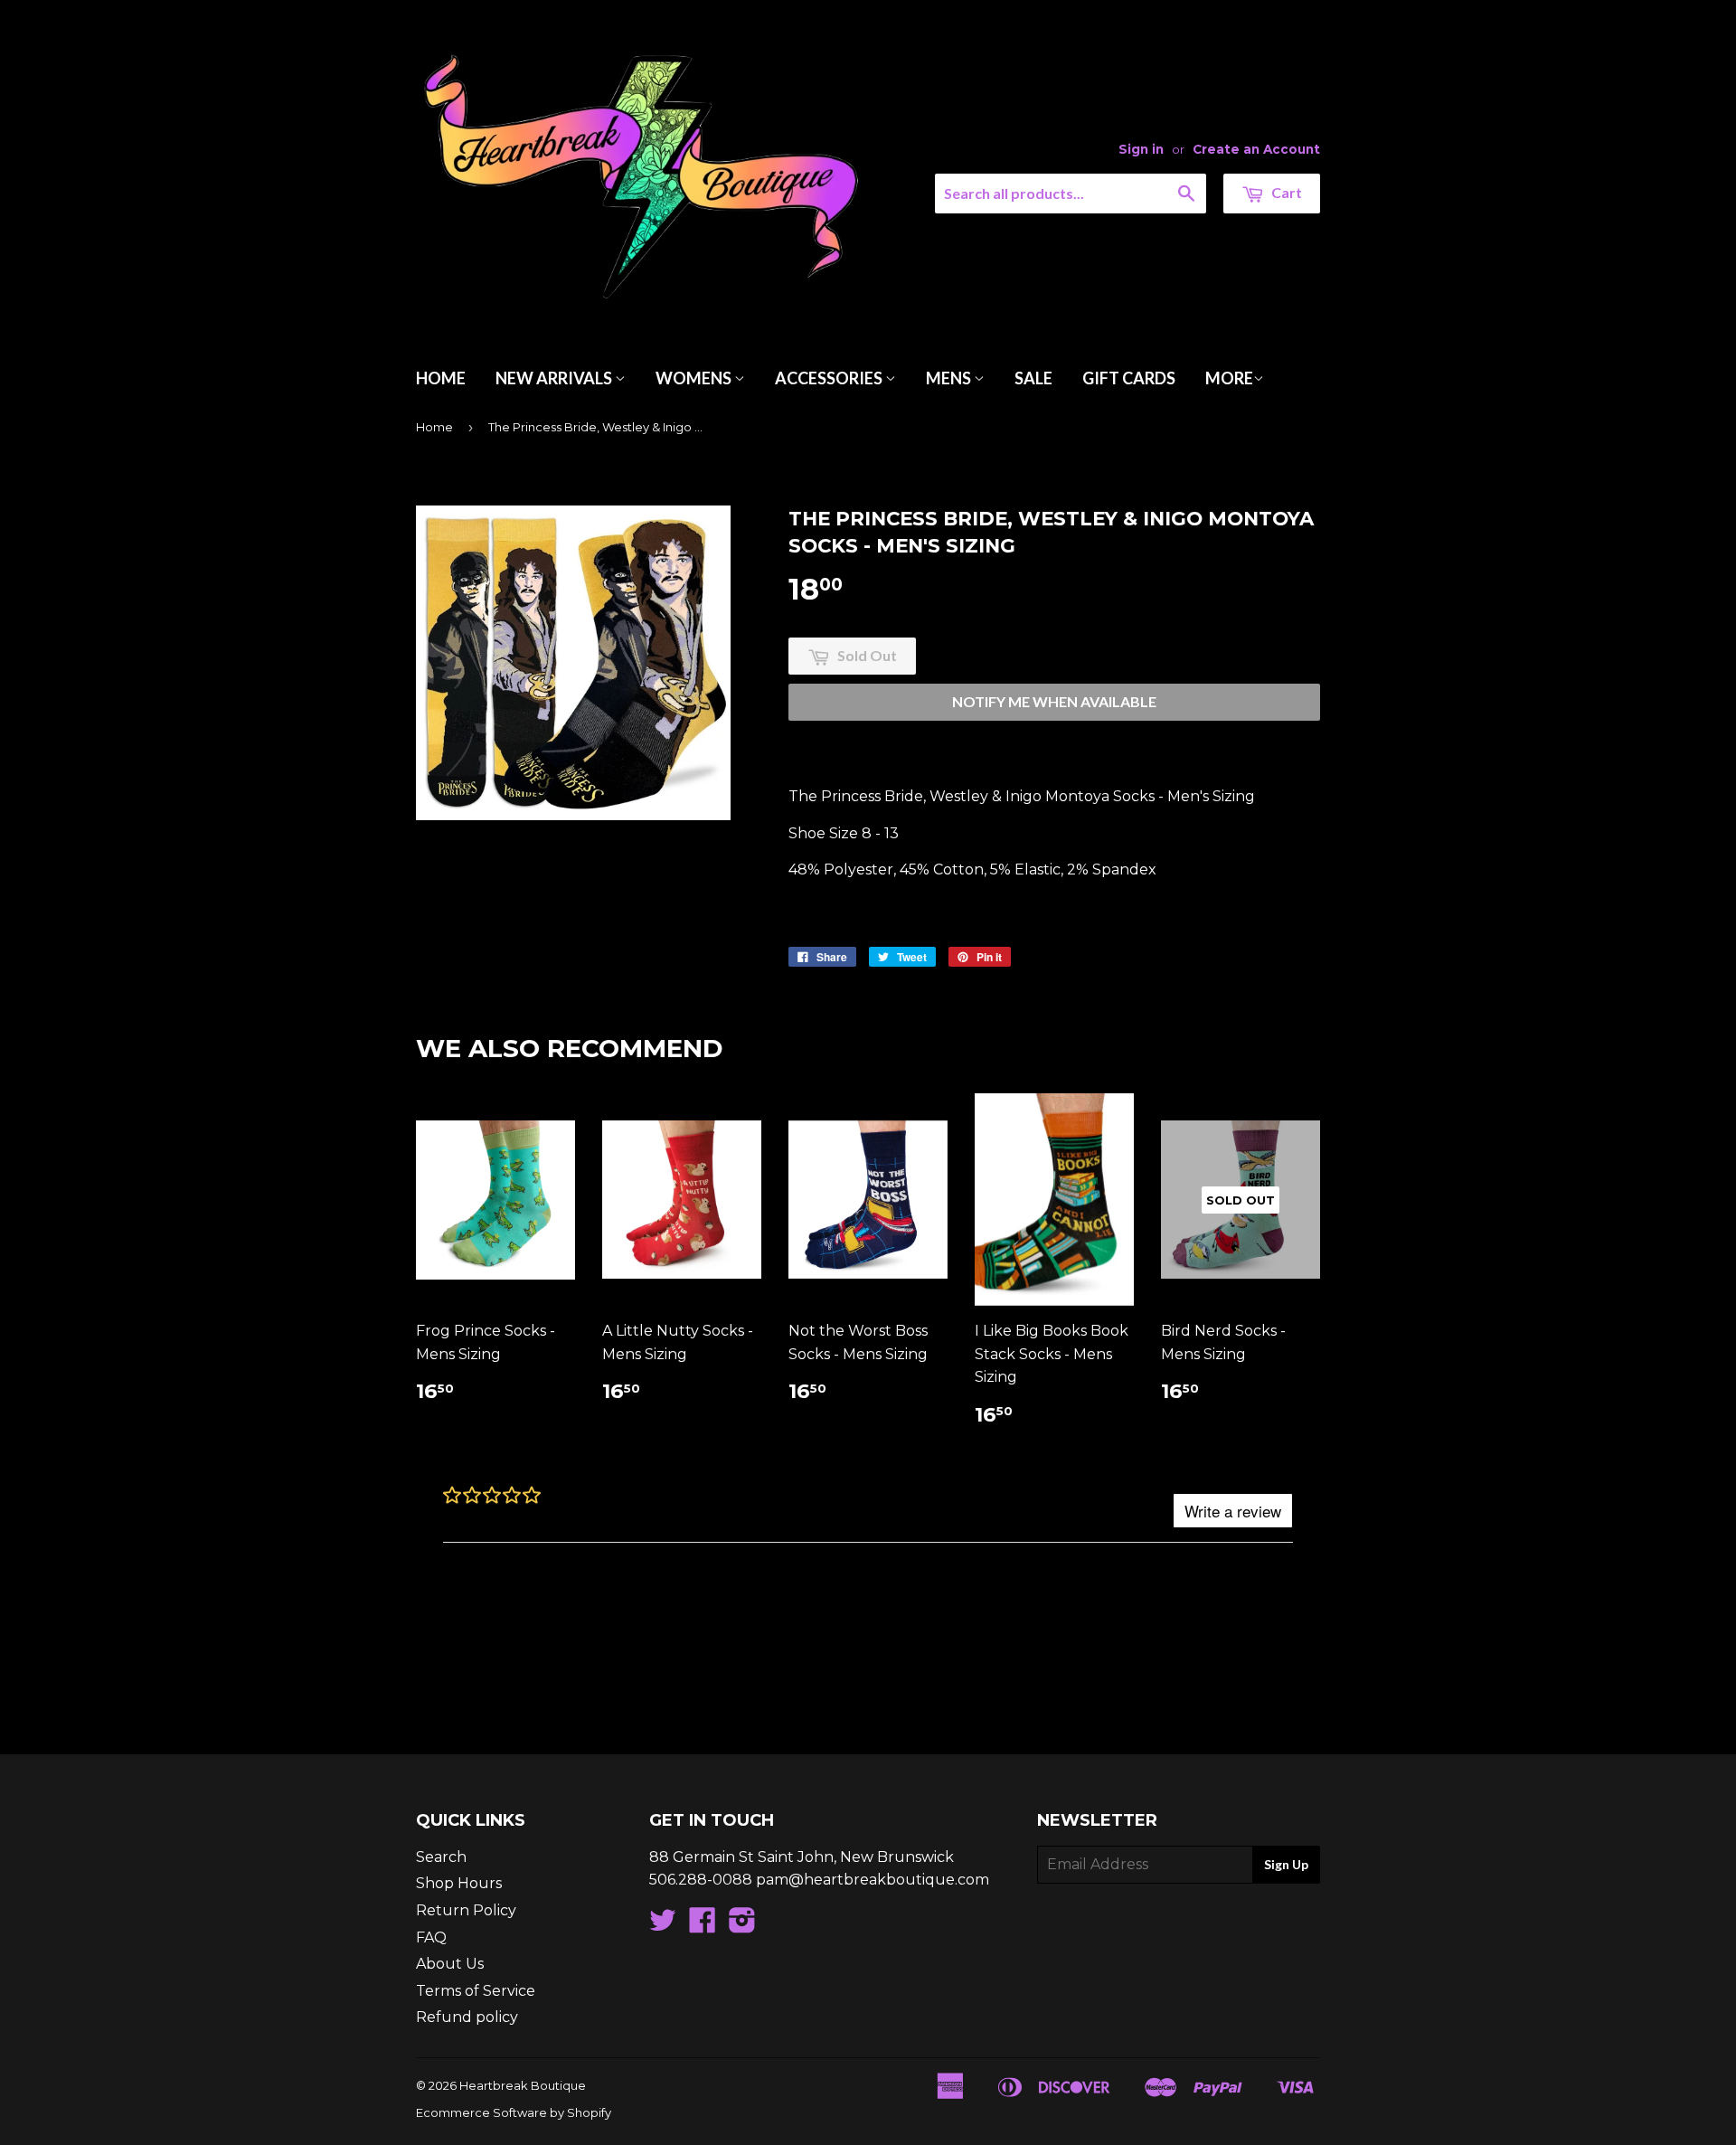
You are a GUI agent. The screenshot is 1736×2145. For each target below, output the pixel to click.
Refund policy (467, 2017)
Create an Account (1256, 149)
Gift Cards (1129, 378)
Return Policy (466, 1910)
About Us (450, 1964)
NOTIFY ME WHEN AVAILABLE (1054, 701)
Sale (1033, 378)
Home (441, 378)
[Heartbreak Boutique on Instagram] (742, 1926)
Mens (950, 378)
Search (441, 1857)
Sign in (1141, 149)
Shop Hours (459, 1883)
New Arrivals (555, 378)
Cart (1285, 192)
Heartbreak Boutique (523, 2085)
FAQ (431, 1937)
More (1229, 378)
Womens (695, 378)
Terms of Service (476, 1991)
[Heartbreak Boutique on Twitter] (663, 1926)
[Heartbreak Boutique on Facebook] (703, 1926)
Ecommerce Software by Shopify (514, 2112)
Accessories (830, 378)
